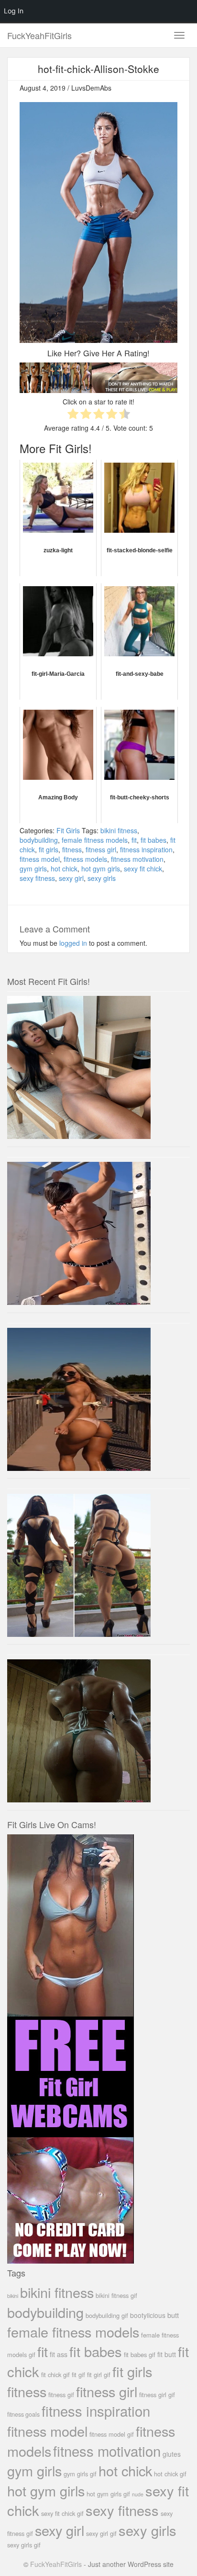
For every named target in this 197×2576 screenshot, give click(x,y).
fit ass (59, 2354)
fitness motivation (137, 859)
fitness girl (101, 849)
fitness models (85, 859)
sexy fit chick (143, 869)
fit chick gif (55, 2374)
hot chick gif (170, 2474)
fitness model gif (112, 2434)
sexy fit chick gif (62, 2513)
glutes (172, 2454)
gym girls (33, 869)
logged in (73, 943)
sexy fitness (37, 878)
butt (173, 2315)
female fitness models (95, 840)
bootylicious (148, 2315)
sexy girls (102, 878)
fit (134, 840)
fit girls (49, 849)
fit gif (78, 2374)
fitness (72, 849)
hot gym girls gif (108, 2494)
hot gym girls (101, 869)
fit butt (167, 2354)
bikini (13, 2296)
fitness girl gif (157, 2395)
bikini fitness (119, 830)
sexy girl (71, 878)
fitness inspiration (146, 849)
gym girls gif (80, 2474)
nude (138, 2494)
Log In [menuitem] (14, 11)
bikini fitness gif (116, 2295)
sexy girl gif (101, 2533)
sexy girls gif (24, 2545)
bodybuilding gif (107, 2315)
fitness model (40, 859)
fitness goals (23, 2414)
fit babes (153, 840)
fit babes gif (140, 2354)
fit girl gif (99, 2374)
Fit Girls (68, 830)
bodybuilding (39, 840)
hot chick (64, 869)
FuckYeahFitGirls (39, 35)
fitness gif (61, 2395)
